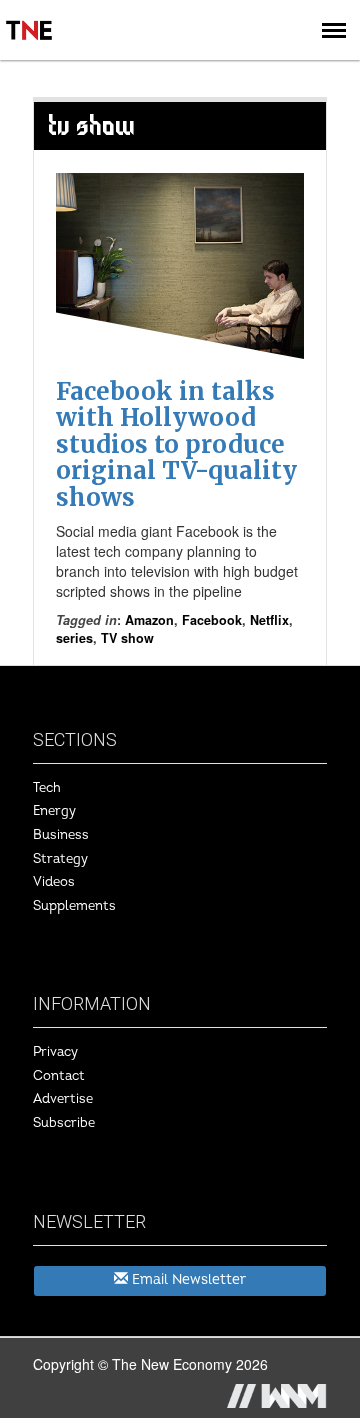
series (74, 638)
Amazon (149, 620)
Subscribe (64, 1123)
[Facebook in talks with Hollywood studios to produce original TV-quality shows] (180, 266)
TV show (127, 638)
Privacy (55, 1052)
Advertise (63, 1099)
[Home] (30, 16)
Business (61, 835)
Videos (54, 882)
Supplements (74, 906)
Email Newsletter (187, 1279)
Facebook (212, 620)
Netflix (269, 620)
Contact (59, 1076)
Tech (47, 788)
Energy (54, 811)
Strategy (60, 859)
